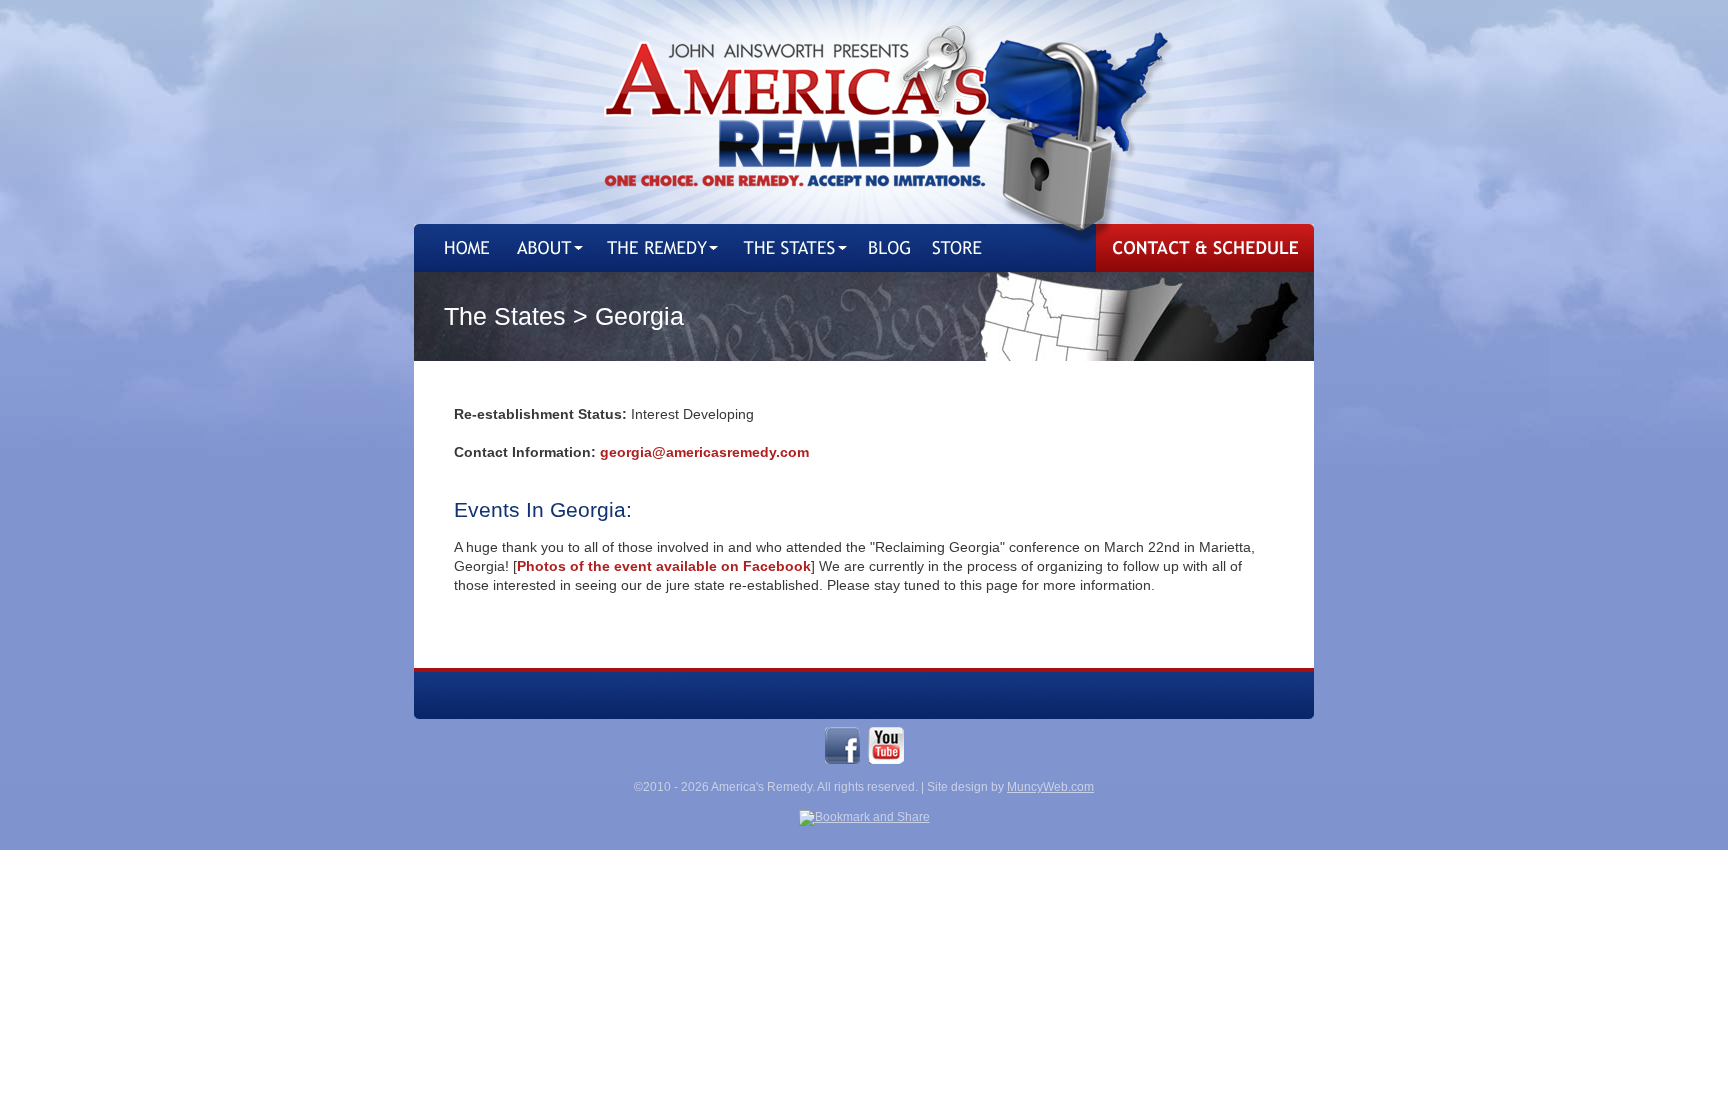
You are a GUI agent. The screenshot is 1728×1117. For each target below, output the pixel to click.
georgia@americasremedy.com (704, 452)
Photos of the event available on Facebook (664, 566)
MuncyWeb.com (1050, 787)
